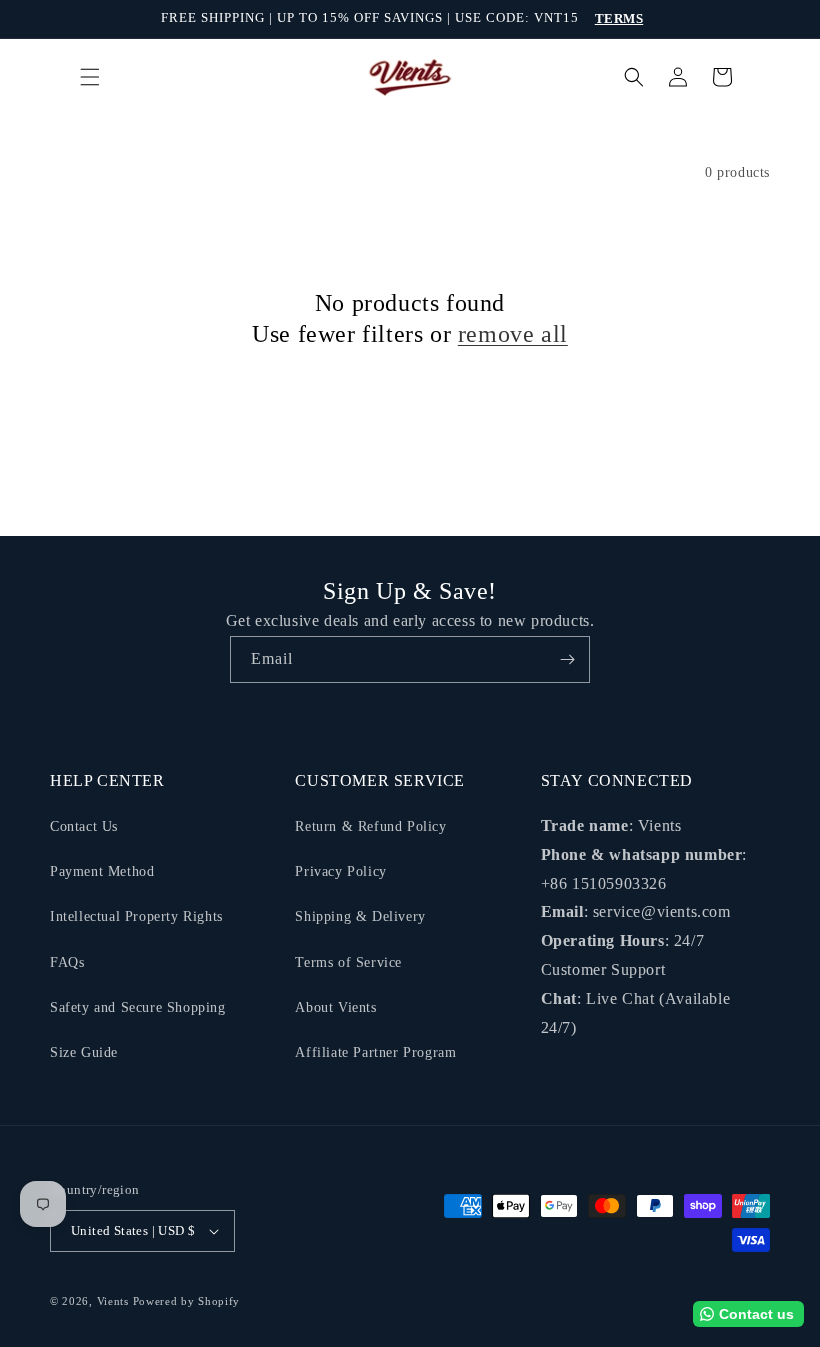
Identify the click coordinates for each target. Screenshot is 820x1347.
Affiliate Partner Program (375, 1052)
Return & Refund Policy (370, 826)
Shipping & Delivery (360, 916)
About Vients (335, 1007)
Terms (619, 18)
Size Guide (84, 1052)
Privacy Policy (340, 871)
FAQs (67, 962)
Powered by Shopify (187, 1301)
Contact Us (84, 826)
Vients (113, 1301)
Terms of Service (348, 962)
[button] (90, 77)
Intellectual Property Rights (136, 916)
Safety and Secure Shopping (138, 1007)
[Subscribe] (567, 659)
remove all (513, 334)
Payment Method (102, 871)
